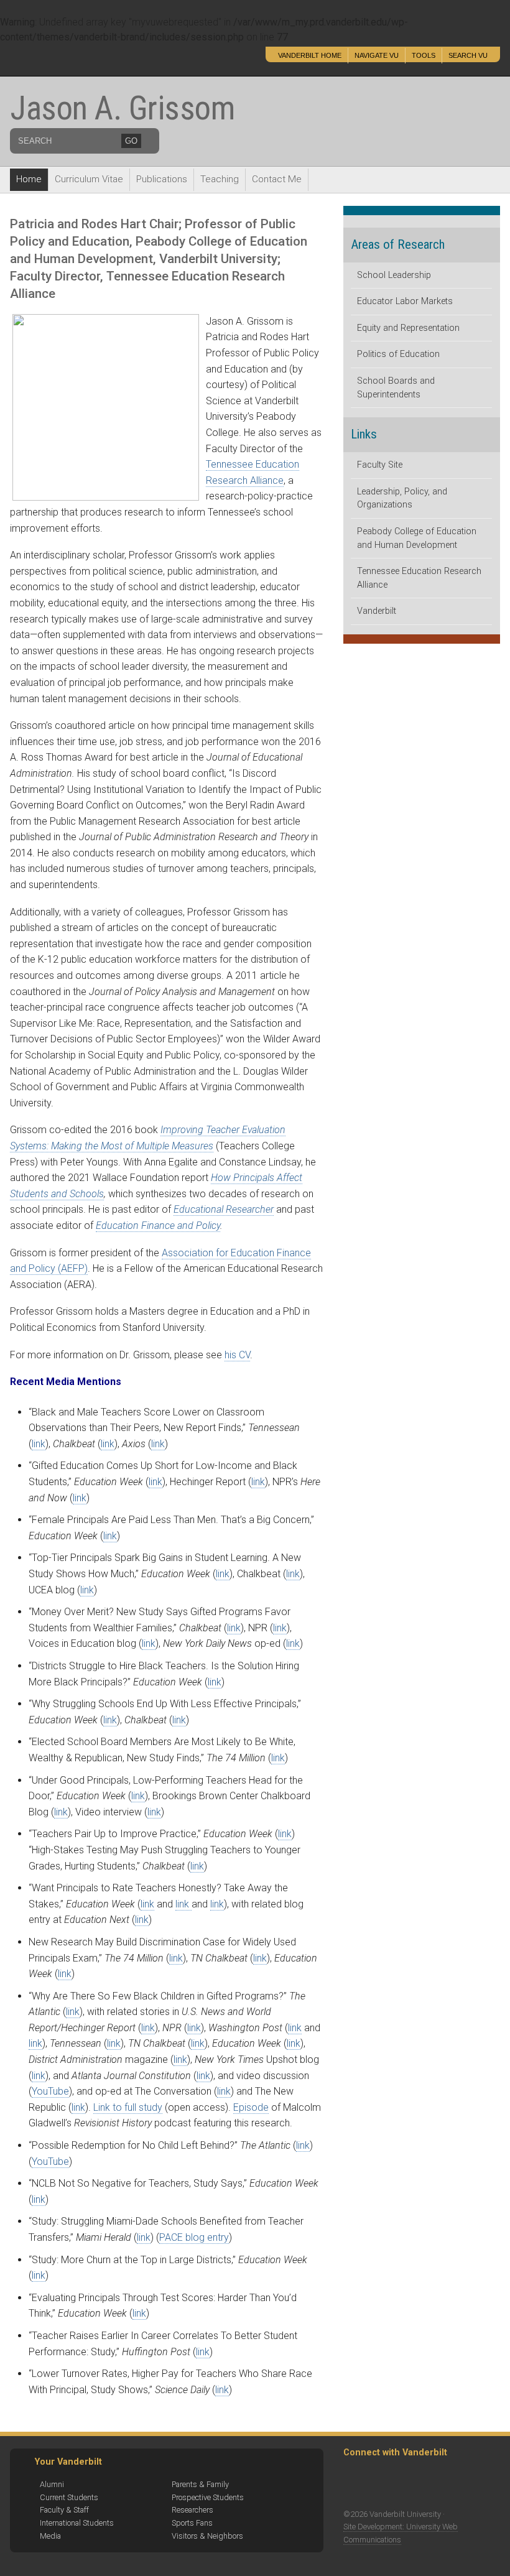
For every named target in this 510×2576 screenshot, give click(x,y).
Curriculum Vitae (89, 179)
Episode (251, 2107)
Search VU (468, 55)
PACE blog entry (194, 2237)
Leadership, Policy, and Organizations (402, 498)
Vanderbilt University (96, 61)
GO (131, 141)
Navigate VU (377, 55)
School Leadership (394, 275)
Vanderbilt (377, 611)
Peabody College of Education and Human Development (417, 538)
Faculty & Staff (64, 2510)
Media (50, 2536)
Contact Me (277, 179)
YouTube (50, 2091)
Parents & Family (200, 2484)
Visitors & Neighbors (207, 2536)
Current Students (69, 2497)
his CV (237, 1355)
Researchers (192, 2510)
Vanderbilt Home (310, 55)
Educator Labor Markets (405, 301)
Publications (162, 179)
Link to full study (128, 2107)
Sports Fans (192, 2523)
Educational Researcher (224, 1209)
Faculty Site (380, 465)
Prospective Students (208, 2497)
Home (29, 179)
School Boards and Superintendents (396, 388)
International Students (77, 2523)
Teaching (220, 179)
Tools (424, 55)
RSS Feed (357, 2483)
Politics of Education (398, 354)
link (39, 1444)
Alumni (52, 2484)
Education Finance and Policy (158, 1225)
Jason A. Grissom (122, 108)
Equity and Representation (408, 328)
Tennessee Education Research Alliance (419, 578)
